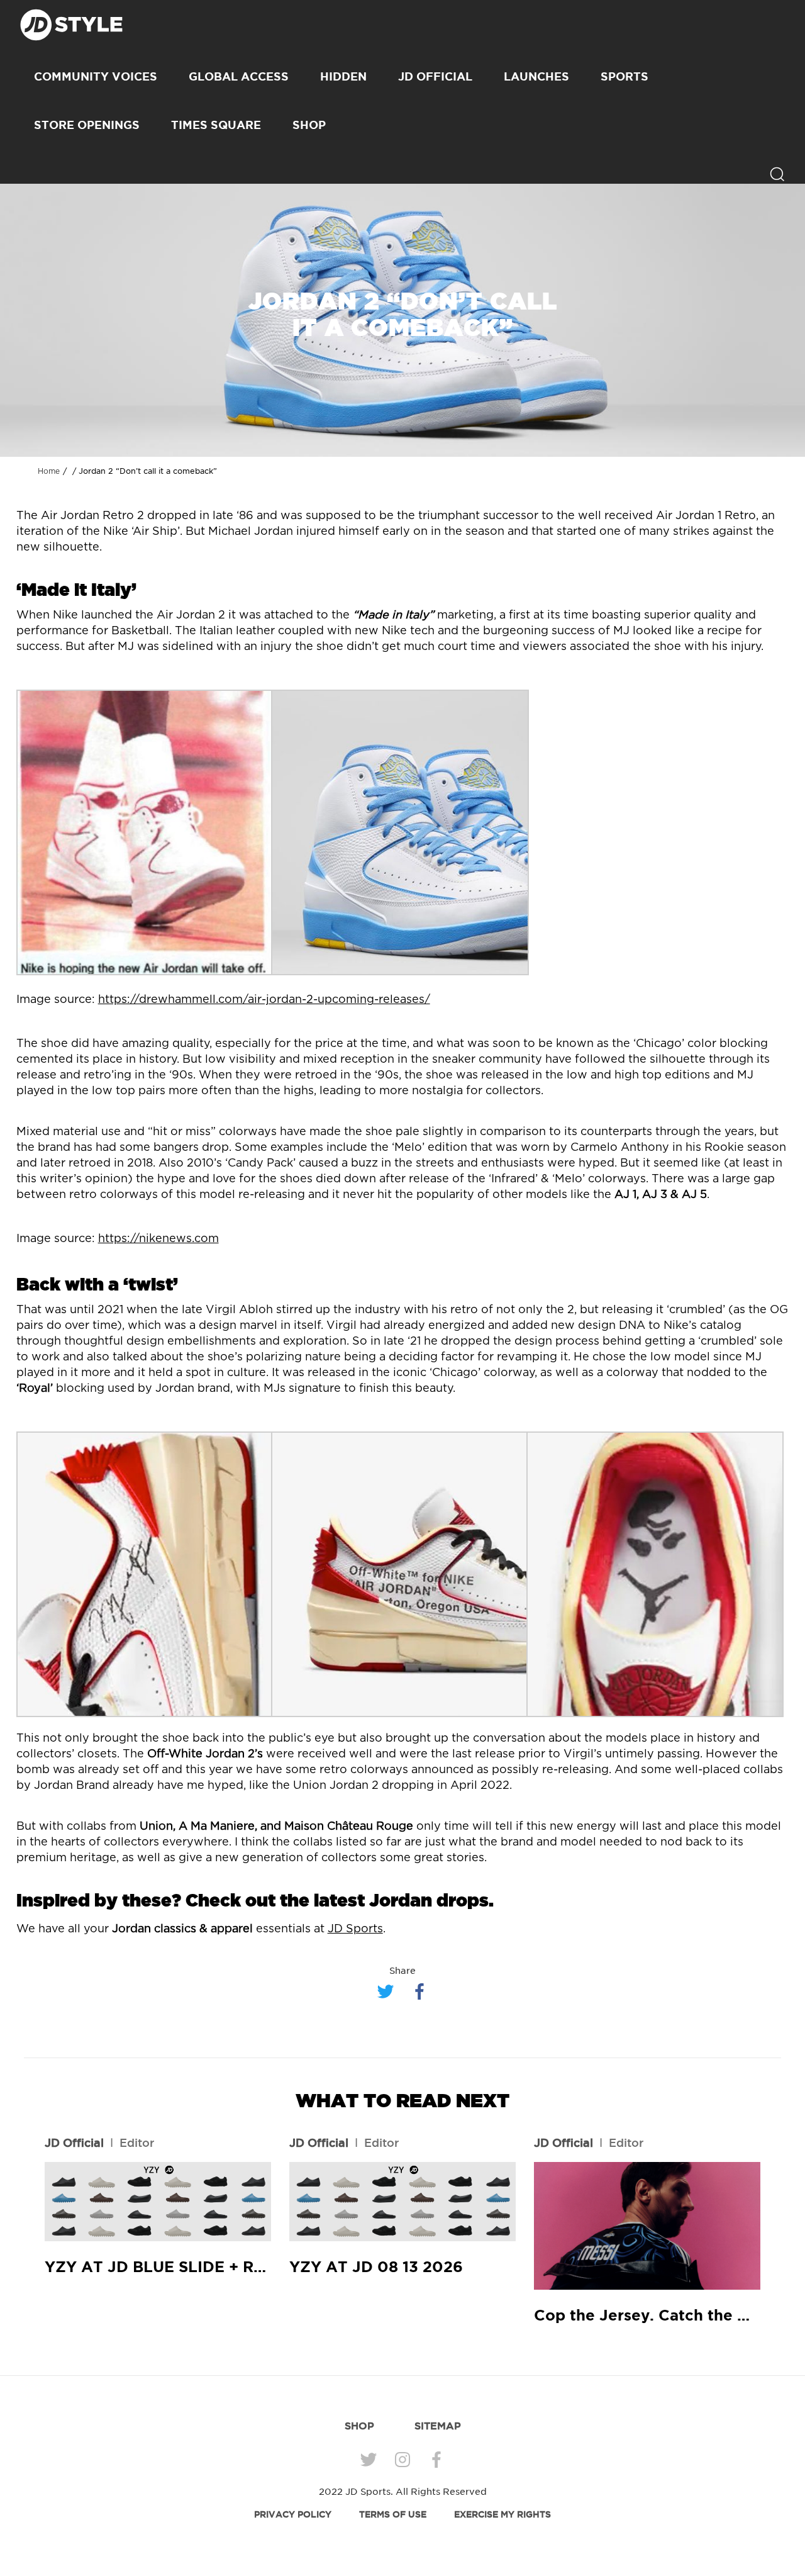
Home (49, 471)
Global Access (239, 76)
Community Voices (96, 76)
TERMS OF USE (393, 2514)
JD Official (435, 76)
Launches (536, 76)
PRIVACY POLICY (293, 2514)
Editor (137, 2142)
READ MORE (158, 2202)
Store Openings (87, 125)
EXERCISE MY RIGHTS (502, 2514)
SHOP (309, 125)
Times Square (216, 125)
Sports (625, 76)
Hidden (343, 76)
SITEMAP (438, 2426)
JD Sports (355, 1929)
